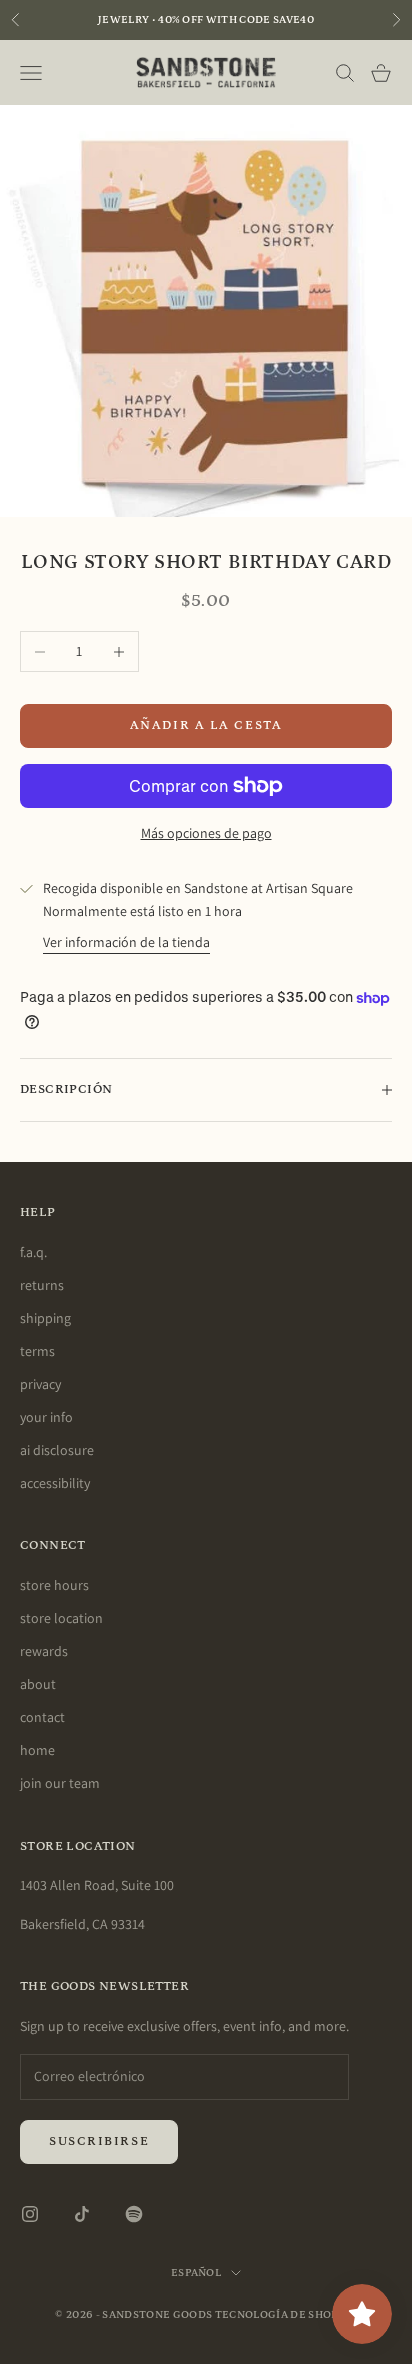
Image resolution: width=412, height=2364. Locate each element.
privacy (40, 1384)
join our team (60, 1783)
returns (42, 1285)
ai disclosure (57, 1450)
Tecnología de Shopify (286, 2315)
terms (37, 1351)
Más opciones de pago (206, 833)
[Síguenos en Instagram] (30, 2214)
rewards (44, 1651)
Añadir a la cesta (206, 725)
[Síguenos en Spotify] (134, 2214)
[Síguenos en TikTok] (82, 2214)
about (38, 1684)
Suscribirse (99, 2141)
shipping (45, 1318)
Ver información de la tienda (126, 942)
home (37, 1750)
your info (46, 1417)
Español (196, 2273)
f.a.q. (33, 1252)
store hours (54, 1585)
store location (61, 1618)
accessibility (55, 1483)
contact (42, 1717)
